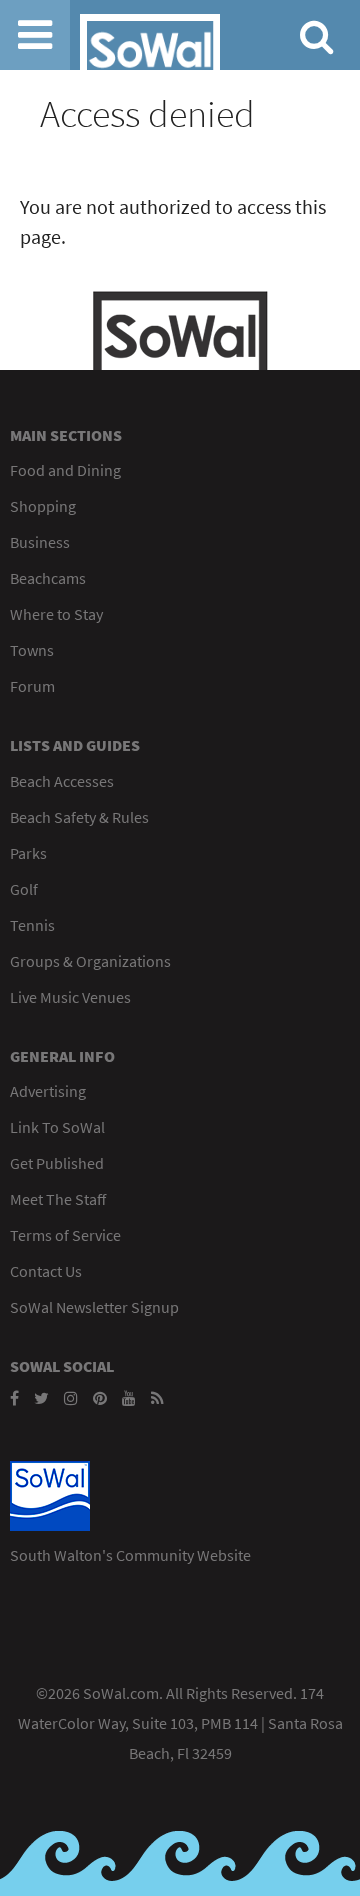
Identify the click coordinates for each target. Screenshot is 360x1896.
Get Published (57, 1163)
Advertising (48, 1091)
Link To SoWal (57, 1127)
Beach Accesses (62, 781)
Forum (32, 686)
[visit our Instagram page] (71, 1398)
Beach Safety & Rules (79, 817)
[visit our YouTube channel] (129, 1398)
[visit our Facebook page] (14, 1398)
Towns (32, 650)
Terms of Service (65, 1235)
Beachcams (48, 578)
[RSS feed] (157, 1398)
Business (40, 542)
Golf (24, 889)
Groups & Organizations (90, 961)
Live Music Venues (70, 997)
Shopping (43, 506)
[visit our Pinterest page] (100, 1398)
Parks (28, 853)
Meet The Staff (58, 1199)
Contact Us (46, 1271)
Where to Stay (56, 614)
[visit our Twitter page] (41, 1398)
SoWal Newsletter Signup (94, 1307)
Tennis (32, 925)
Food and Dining (65, 470)
